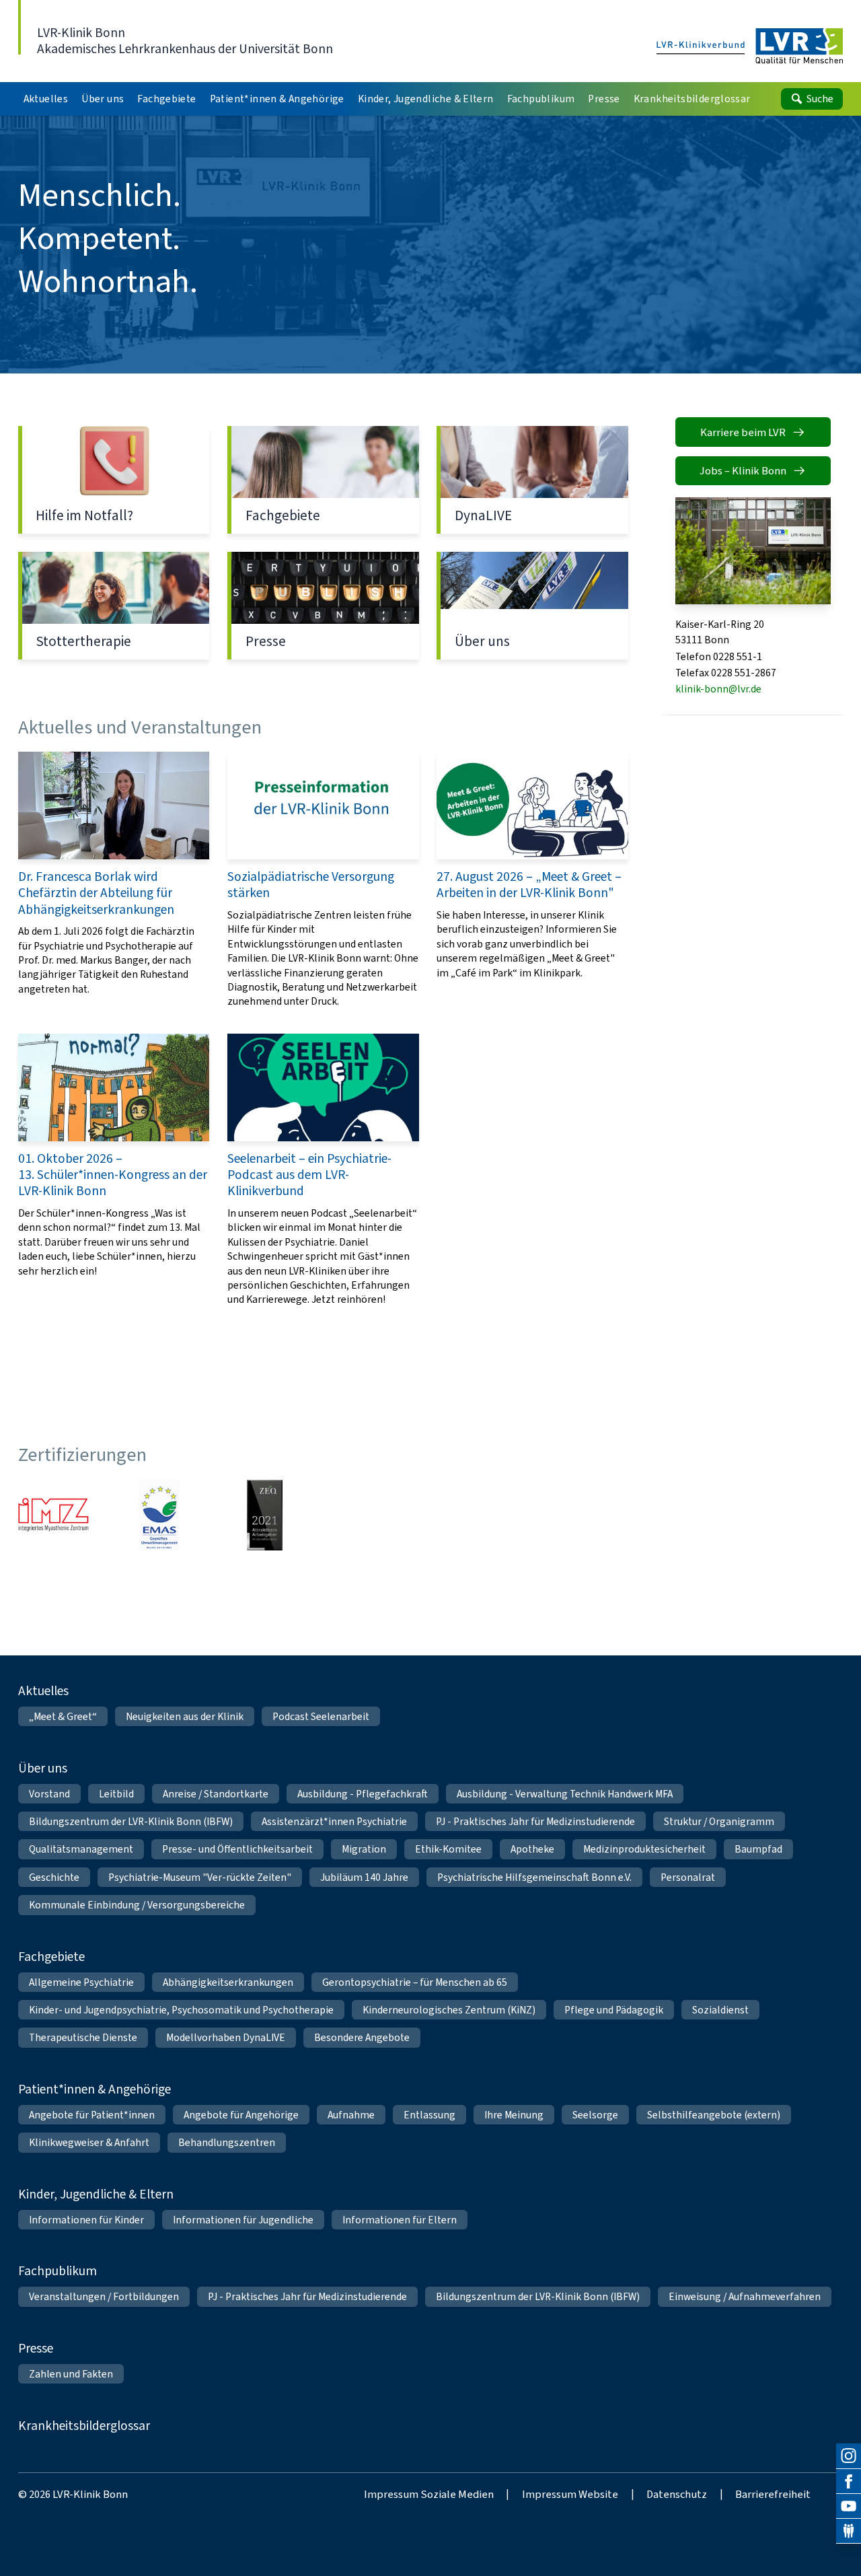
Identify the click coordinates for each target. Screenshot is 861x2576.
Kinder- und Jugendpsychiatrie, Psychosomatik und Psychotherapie (181, 2010)
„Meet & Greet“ (63, 1716)
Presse (323, 606)
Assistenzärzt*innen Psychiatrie (334, 1821)
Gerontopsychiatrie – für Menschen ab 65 (415, 1982)
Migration (364, 1849)
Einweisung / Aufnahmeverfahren (745, 2296)
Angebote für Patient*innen (92, 2115)
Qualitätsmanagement (81, 1849)
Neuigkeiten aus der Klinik (185, 1716)
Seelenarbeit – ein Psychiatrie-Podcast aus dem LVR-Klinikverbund (323, 1170)
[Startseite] (750, 47)
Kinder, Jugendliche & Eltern (96, 2194)
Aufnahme (351, 2115)
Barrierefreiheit (773, 2494)
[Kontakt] (849, 2531)
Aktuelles (43, 1691)
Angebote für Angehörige (241, 2115)
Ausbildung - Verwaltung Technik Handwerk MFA (565, 1794)
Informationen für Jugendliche (243, 2220)
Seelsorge (595, 2115)
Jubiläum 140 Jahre (364, 1877)
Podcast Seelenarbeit (321, 1716)
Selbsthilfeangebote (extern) (714, 2115)
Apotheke (532, 1849)
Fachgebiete (323, 480)
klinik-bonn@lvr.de (718, 689)
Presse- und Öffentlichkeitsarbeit (237, 1849)
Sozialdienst (720, 2010)
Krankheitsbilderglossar (84, 2426)
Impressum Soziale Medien (429, 2494)
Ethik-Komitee (448, 1849)
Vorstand (49, 1794)
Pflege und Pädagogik (614, 2010)
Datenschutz (677, 2494)
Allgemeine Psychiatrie (81, 1982)
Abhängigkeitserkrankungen (228, 1982)
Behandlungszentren (227, 2142)
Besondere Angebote (362, 2037)
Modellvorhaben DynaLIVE (226, 2037)
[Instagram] (849, 2456)
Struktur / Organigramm (719, 1821)
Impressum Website (570, 2494)
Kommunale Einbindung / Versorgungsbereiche (137, 1905)
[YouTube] (849, 2506)
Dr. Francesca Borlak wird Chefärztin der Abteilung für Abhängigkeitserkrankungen (114, 880)
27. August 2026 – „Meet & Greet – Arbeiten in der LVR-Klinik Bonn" (532, 880)
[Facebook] (849, 2481)
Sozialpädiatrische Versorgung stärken (323, 880)
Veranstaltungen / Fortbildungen (104, 2296)
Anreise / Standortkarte (216, 1794)
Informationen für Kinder (86, 2220)
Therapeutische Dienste (83, 2037)
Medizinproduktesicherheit (644, 1849)
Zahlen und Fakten (71, 2374)
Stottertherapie (114, 606)
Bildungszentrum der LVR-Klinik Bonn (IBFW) (131, 1821)
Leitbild (116, 1794)
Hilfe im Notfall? (114, 480)
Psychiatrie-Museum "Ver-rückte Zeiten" (200, 1877)
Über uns (532, 606)
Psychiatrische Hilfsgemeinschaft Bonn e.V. (534, 1877)
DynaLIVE (532, 480)
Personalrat (688, 1877)
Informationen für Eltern (400, 2220)
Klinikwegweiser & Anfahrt (89, 2142)
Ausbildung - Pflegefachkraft (363, 1794)
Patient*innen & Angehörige (95, 2089)
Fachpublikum (58, 2271)
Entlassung (429, 2115)
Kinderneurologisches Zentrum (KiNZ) (449, 2010)
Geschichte (54, 1877)
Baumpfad (758, 1849)
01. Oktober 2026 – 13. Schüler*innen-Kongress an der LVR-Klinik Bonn (114, 1170)
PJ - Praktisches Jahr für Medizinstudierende (535, 1821)
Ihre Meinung (514, 2115)
